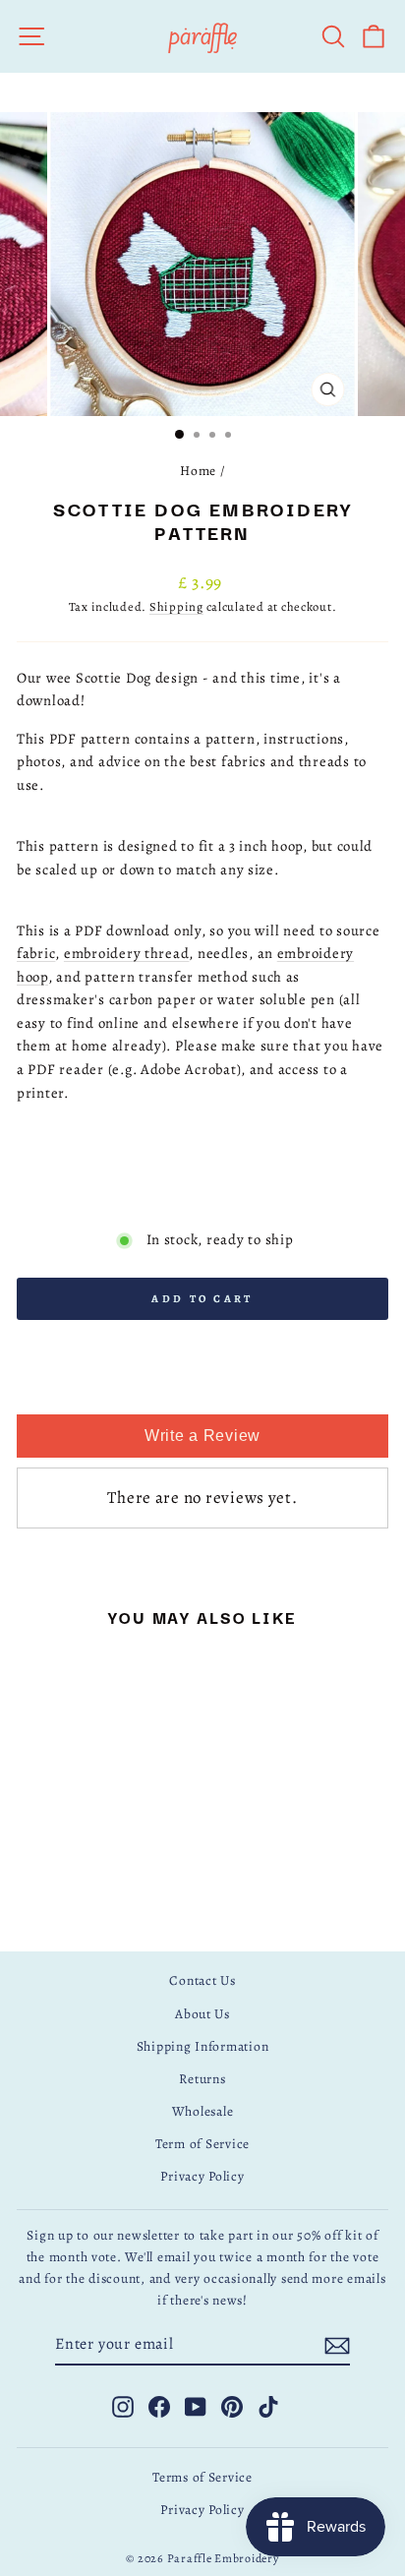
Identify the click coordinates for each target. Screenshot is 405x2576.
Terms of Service (202, 2477)
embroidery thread (127, 953)
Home (198, 471)
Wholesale (203, 2111)
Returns (202, 2079)
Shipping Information (203, 2046)
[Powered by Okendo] (203, 1393)
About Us (202, 2014)
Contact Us (202, 1980)
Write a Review (202, 1436)
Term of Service (202, 2144)
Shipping (176, 606)
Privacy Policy (202, 2176)
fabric (36, 953)
